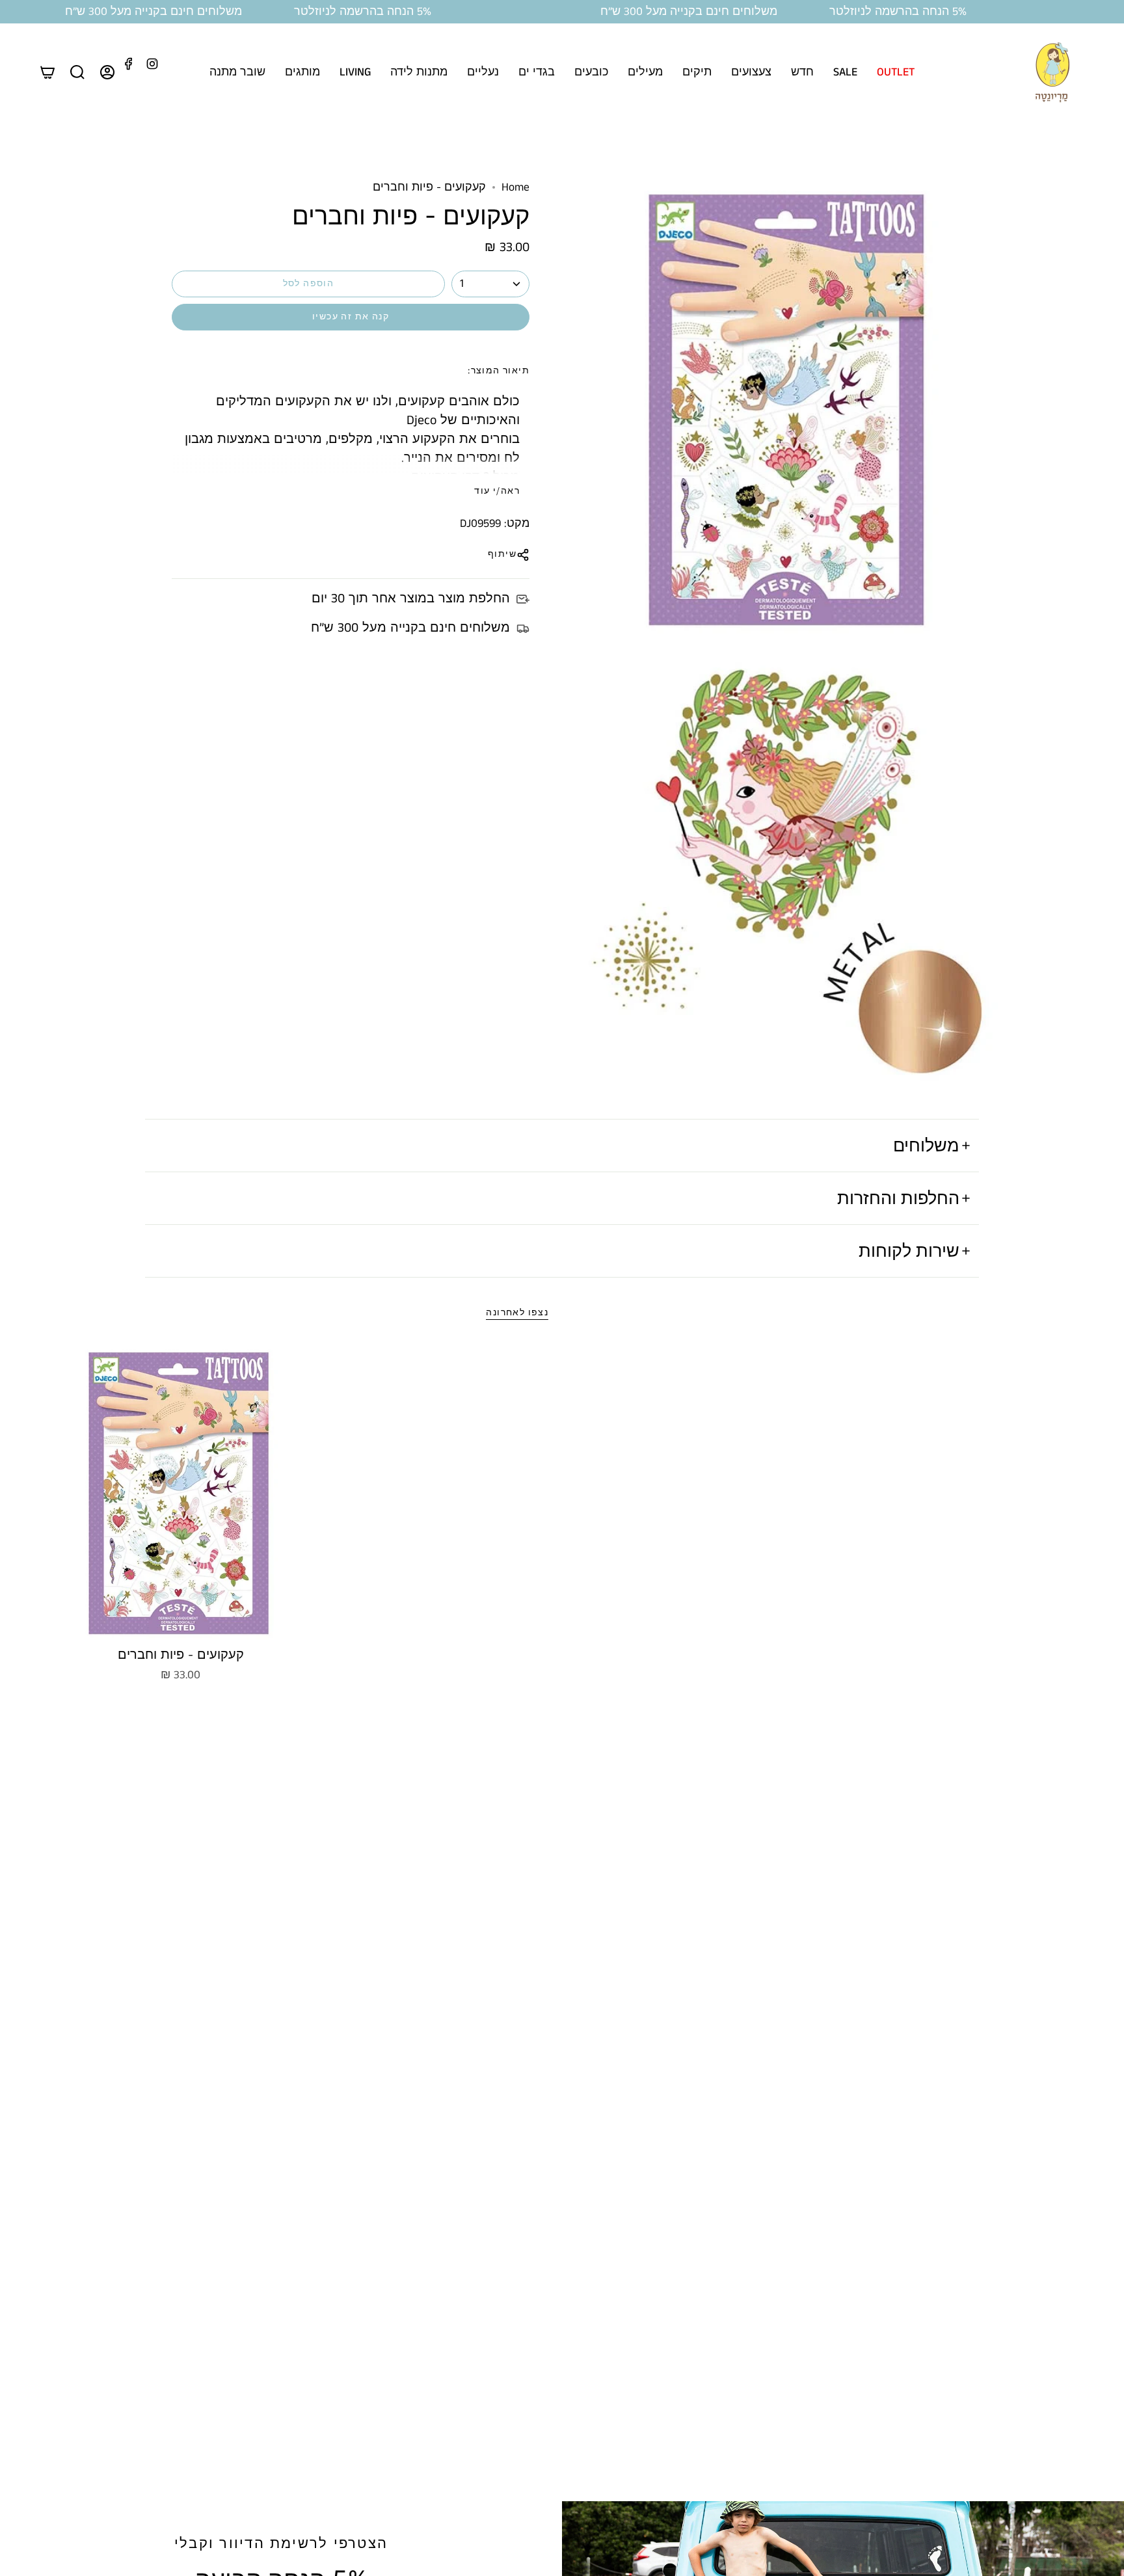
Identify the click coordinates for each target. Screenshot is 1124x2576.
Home (515, 187)
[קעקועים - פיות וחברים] (181, 1492)
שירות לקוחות (909, 1250)
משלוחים (926, 1145)
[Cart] (47, 72)
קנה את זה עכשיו (351, 317)
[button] (896, 72)
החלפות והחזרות (898, 1198)
